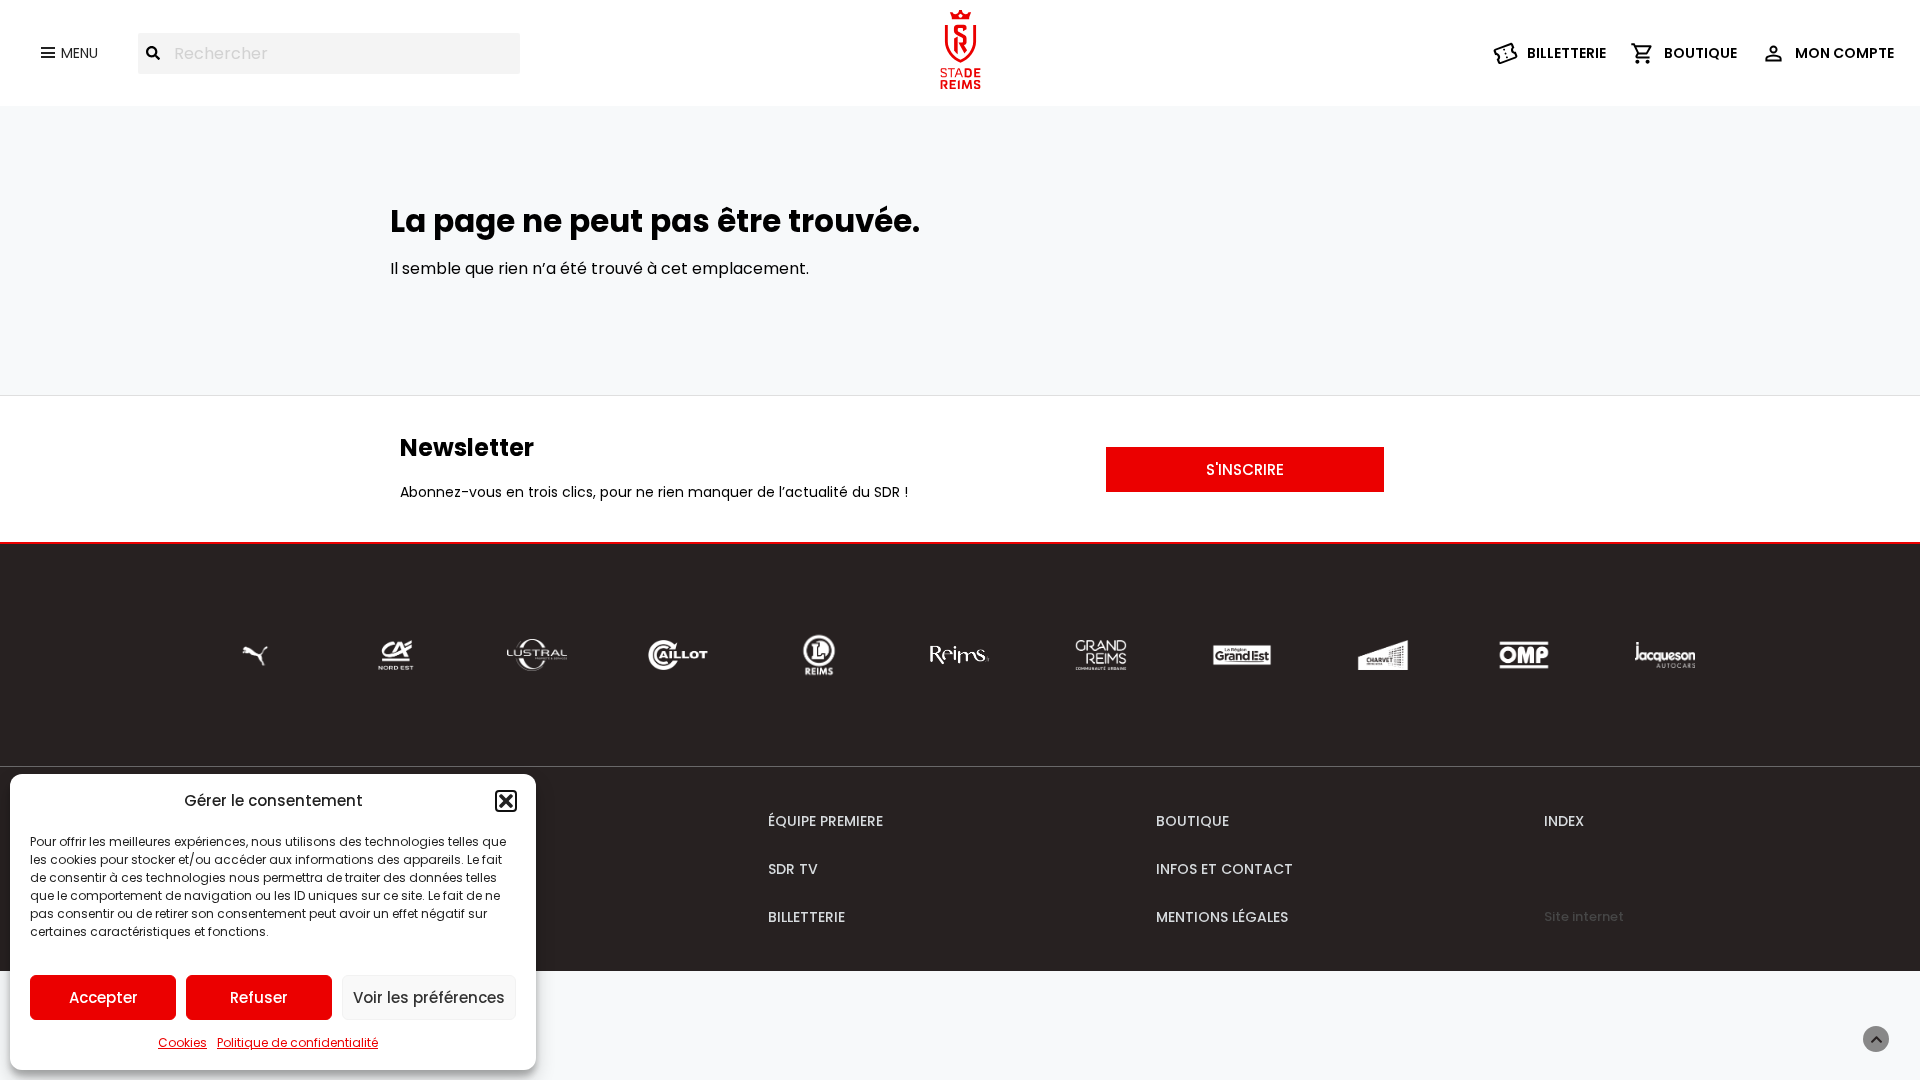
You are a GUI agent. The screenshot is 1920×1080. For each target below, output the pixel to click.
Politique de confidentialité (297, 1042)
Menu (79, 53)
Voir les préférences (429, 997)
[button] (506, 801)
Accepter (103, 997)
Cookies (182, 1042)
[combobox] (329, 53)
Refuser (259, 997)
